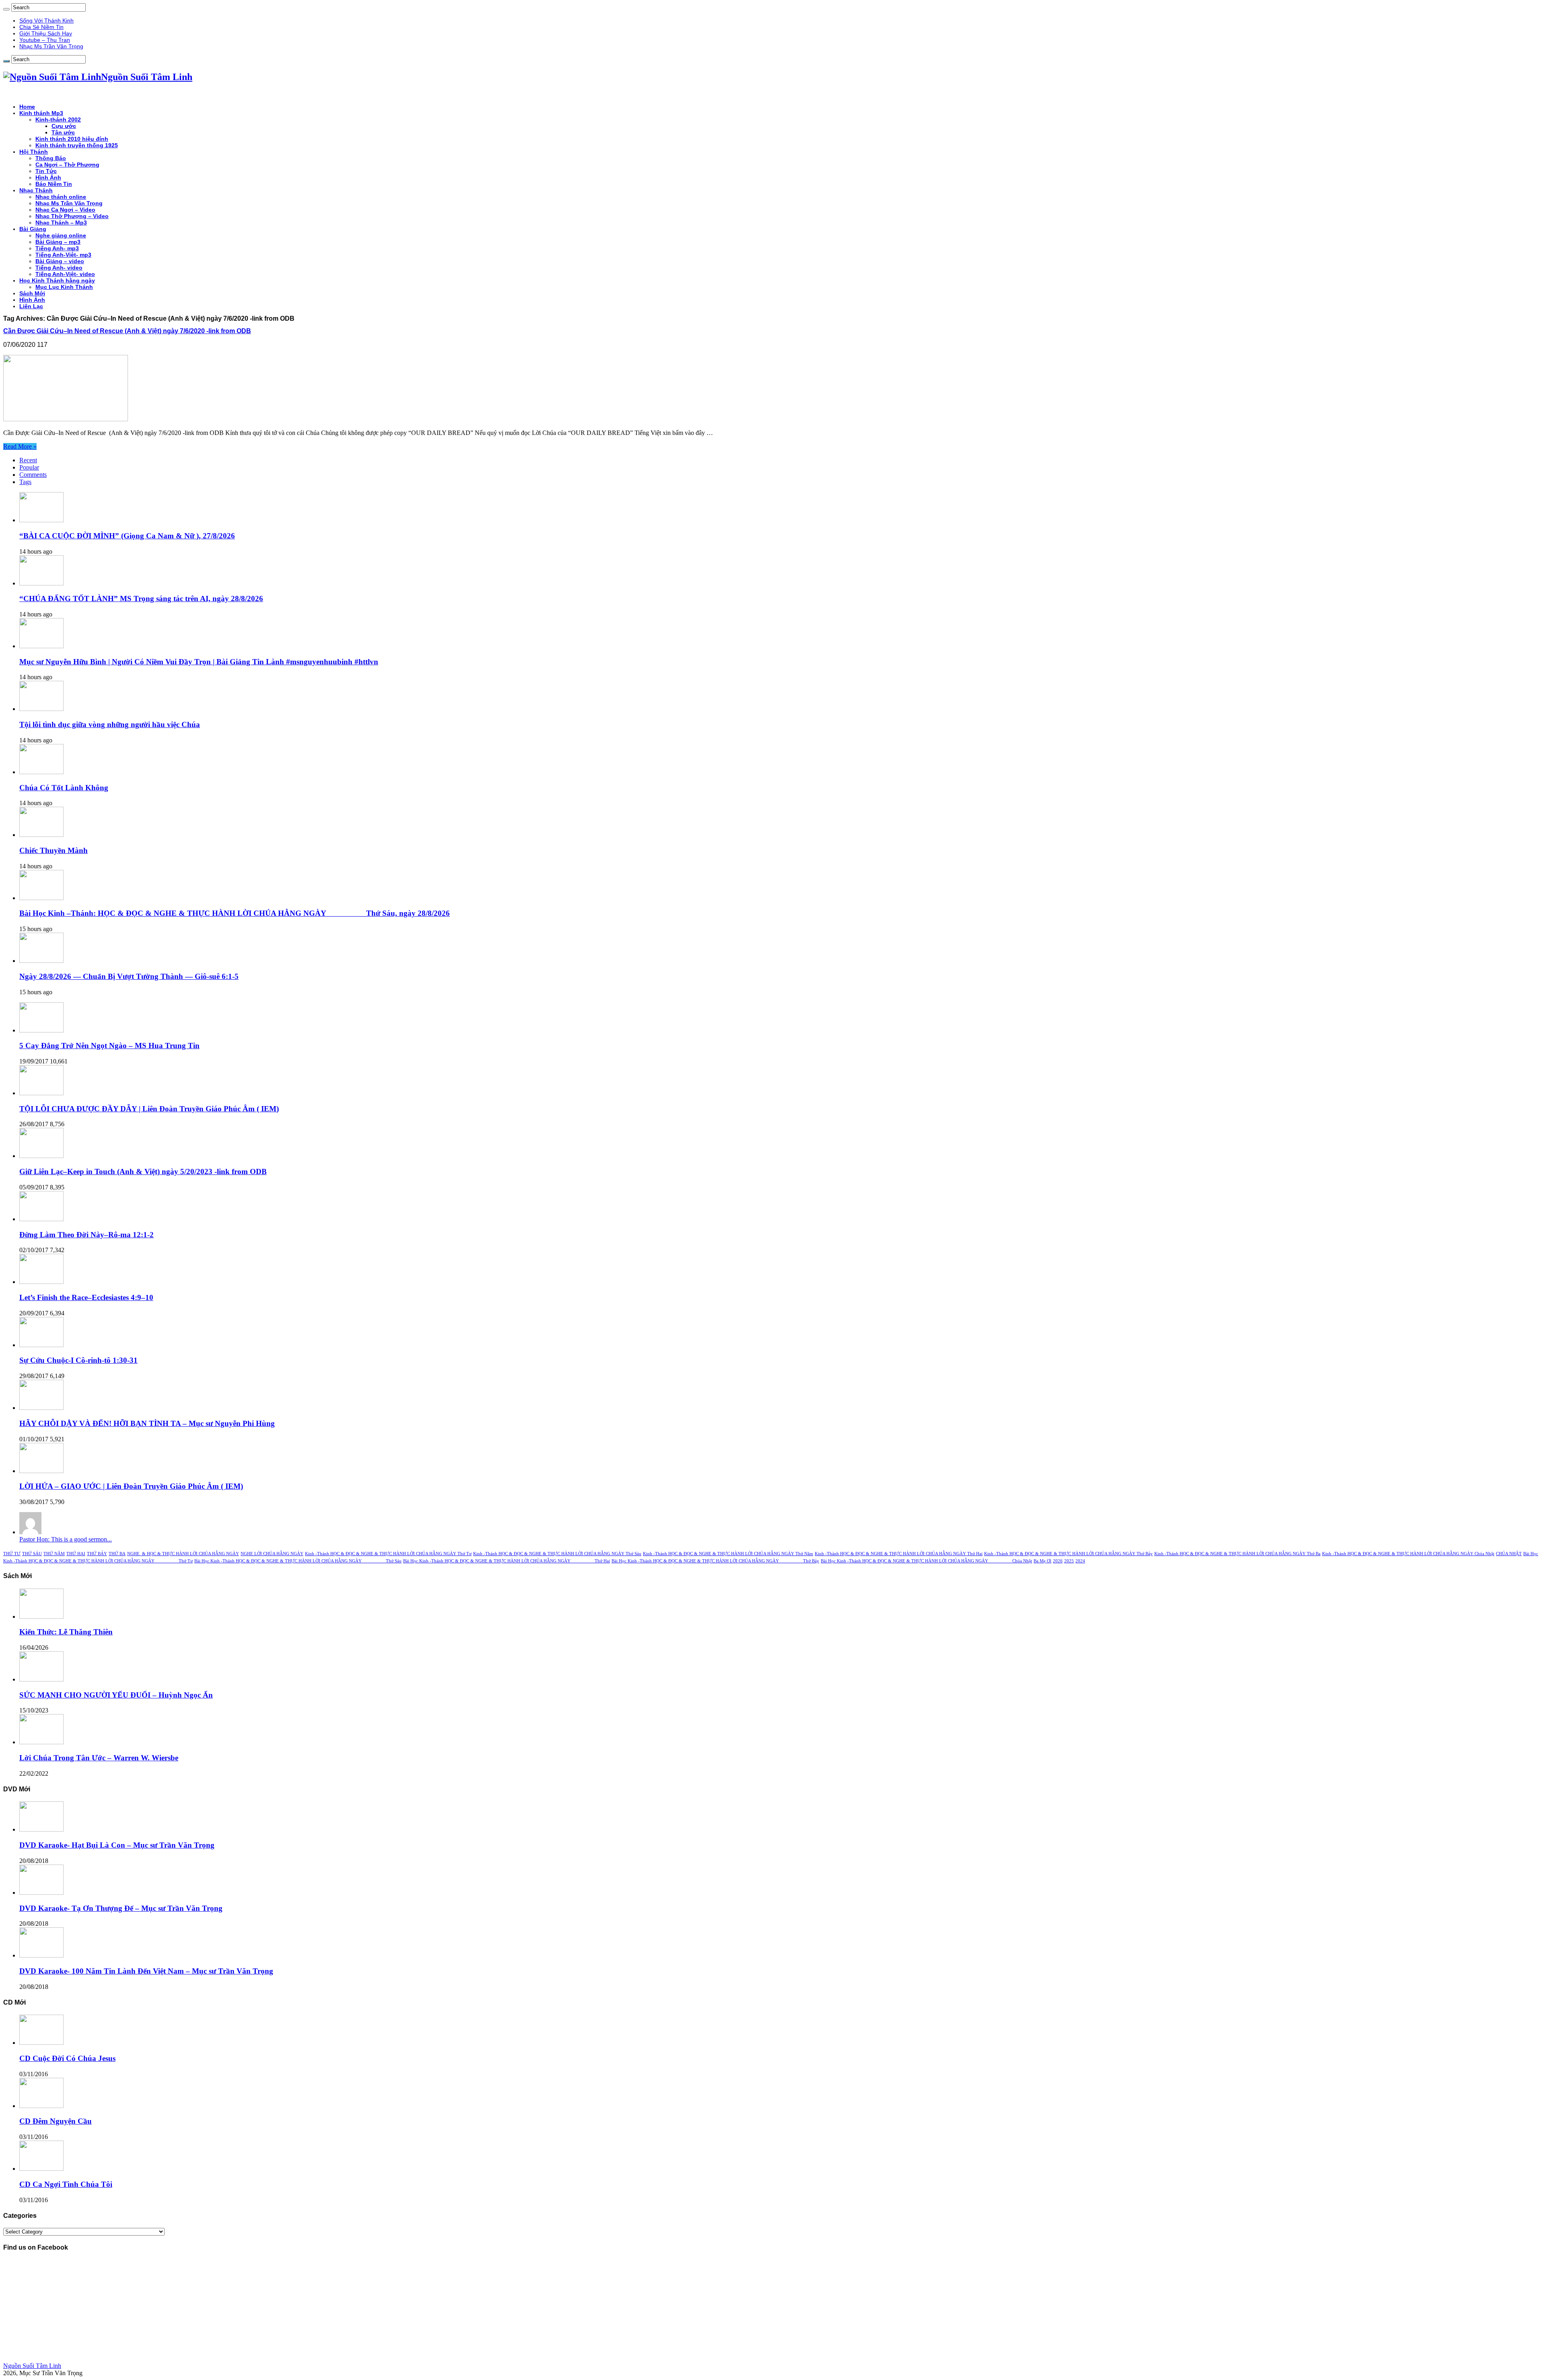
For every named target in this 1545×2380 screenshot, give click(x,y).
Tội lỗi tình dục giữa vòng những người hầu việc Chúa (110, 724)
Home (27, 107)
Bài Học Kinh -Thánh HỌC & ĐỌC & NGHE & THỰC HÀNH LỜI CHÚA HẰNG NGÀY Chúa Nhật (926, 1561)
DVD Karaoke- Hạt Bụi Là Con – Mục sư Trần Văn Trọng (117, 1845)
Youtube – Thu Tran (45, 40)
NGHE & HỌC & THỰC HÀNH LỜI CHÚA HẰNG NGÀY (183, 1554)
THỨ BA (117, 1554)
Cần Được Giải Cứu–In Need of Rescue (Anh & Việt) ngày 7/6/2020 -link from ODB (127, 331)
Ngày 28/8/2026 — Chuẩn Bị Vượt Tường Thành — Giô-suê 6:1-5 (129, 976)
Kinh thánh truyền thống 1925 (77, 145)
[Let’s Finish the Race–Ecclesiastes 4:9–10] (41, 1282)
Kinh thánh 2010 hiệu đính (72, 139)
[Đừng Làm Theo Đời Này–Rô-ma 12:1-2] (41, 1219)
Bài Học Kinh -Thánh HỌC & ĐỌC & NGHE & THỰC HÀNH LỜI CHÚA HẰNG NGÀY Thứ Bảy (715, 1561)
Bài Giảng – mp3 (58, 242)
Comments (33, 475)
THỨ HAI (76, 1554)
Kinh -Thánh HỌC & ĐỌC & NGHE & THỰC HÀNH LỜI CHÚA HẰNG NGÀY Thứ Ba (1237, 1554)
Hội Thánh (34, 152)
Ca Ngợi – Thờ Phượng (67, 165)
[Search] (6, 9)
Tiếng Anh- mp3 (57, 248)
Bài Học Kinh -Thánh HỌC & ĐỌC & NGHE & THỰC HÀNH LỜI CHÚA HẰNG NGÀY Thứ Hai (507, 1561)
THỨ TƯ (12, 1554)
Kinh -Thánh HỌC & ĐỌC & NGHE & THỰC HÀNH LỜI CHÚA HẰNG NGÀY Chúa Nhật (1408, 1554)
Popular (29, 467)
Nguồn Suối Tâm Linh (32, 2366)
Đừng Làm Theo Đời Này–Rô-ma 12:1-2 (87, 1235)
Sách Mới (32, 293)
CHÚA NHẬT (1509, 1554)
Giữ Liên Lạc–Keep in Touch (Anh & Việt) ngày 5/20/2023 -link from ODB (143, 1171)
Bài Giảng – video (60, 261)
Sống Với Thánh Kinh (46, 21)
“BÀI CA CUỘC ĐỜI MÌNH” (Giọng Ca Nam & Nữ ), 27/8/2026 (127, 536)
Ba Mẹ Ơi (1042, 1561)
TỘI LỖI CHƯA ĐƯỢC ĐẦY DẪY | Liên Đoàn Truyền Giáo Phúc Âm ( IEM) (149, 1109)
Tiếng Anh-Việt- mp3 (63, 255)
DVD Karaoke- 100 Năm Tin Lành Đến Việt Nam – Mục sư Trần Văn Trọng (146, 1971)
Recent (28, 460)
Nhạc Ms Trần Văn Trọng (51, 46)
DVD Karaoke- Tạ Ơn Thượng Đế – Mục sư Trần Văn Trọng (121, 1908)
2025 (1069, 1561)
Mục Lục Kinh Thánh (64, 287)
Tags (25, 482)
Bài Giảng (33, 229)
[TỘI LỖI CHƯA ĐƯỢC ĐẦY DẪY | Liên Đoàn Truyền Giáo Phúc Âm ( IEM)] (41, 1093)
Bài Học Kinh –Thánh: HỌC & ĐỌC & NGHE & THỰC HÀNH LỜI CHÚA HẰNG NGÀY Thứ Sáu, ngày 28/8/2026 (235, 913)
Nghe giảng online (61, 235)
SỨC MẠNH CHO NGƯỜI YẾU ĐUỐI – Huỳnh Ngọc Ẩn (116, 1695)
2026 (1058, 1561)
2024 (1080, 1561)
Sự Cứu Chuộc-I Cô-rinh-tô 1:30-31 (78, 1360)
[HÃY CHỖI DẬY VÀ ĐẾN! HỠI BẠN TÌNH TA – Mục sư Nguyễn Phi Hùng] (41, 1408)
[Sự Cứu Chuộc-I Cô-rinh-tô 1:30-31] (41, 1345)
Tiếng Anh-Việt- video (65, 274)
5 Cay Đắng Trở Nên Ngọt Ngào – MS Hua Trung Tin (109, 1046)
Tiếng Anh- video (59, 268)
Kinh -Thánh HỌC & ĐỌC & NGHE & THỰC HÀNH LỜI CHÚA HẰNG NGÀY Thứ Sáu (557, 1554)
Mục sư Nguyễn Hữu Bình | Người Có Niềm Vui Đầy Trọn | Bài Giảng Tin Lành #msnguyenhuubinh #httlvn (199, 662)
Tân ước (63, 132)
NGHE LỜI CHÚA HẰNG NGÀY (272, 1554)
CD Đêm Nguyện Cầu (56, 2121)
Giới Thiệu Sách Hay (46, 33)
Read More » (20, 446)
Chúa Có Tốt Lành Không (64, 788)
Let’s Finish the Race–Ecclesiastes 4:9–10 (86, 1297)
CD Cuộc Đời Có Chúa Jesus (67, 2058)
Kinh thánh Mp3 (41, 113)
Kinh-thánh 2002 (58, 120)
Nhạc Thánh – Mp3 (61, 223)
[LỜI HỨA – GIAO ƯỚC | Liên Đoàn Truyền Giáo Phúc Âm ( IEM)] (41, 1471)
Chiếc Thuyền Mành (54, 850)
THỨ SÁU (32, 1554)
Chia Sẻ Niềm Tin (41, 27)
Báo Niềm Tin (54, 184)
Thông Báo (51, 158)
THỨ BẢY (97, 1554)
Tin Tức (46, 171)
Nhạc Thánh (36, 190)
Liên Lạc (31, 306)
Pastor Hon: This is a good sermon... (66, 1539)
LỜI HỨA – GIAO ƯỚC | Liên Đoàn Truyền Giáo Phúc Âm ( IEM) (131, 1486)
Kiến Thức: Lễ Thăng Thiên (66, 1632)
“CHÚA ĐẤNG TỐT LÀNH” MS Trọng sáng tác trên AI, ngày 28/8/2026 (141, 599)
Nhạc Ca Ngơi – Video (65, 210)
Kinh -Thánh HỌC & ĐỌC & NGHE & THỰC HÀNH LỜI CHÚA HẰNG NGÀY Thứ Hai (899, 1554)
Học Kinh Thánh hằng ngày (57, 280)
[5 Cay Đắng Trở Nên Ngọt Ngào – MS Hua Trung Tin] (41, 1030)
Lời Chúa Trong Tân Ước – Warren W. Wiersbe (99, 1758)
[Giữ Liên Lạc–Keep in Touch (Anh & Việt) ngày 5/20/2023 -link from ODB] (41, 1156)
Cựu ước (64, 126)
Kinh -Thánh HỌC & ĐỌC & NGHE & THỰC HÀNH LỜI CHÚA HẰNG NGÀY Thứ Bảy (1068, 1554)
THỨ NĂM (54, 1554)
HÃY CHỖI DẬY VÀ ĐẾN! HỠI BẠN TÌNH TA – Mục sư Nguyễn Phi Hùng (147, 1423)
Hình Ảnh (48, 177)
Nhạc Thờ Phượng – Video (72, 216)
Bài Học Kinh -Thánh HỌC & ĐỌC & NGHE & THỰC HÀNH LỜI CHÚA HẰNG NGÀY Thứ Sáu (298, 1561)
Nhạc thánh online (61, 197)
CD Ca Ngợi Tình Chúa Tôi (66, 2184)
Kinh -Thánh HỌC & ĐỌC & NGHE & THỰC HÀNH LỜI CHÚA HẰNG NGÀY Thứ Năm (728, 1554)
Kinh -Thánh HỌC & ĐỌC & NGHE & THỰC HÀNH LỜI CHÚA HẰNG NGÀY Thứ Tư (388, 1554)
